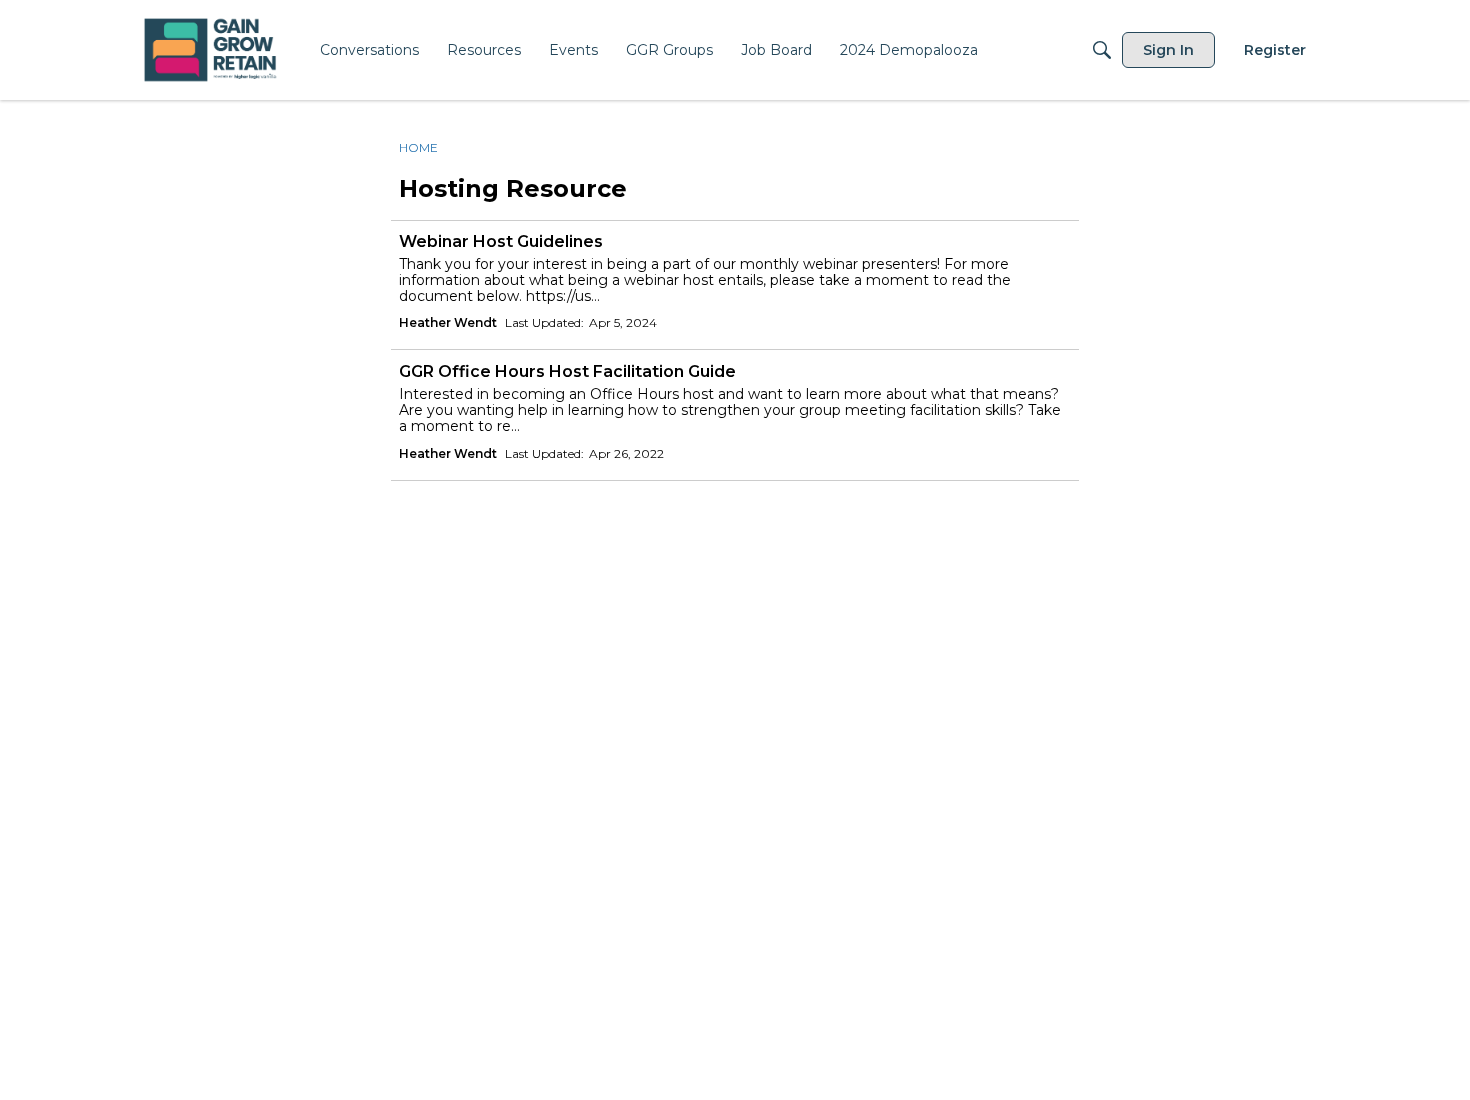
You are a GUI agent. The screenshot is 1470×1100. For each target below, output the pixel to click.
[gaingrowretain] (212, 50)
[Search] (1102, 50)
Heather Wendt (448, 322)
